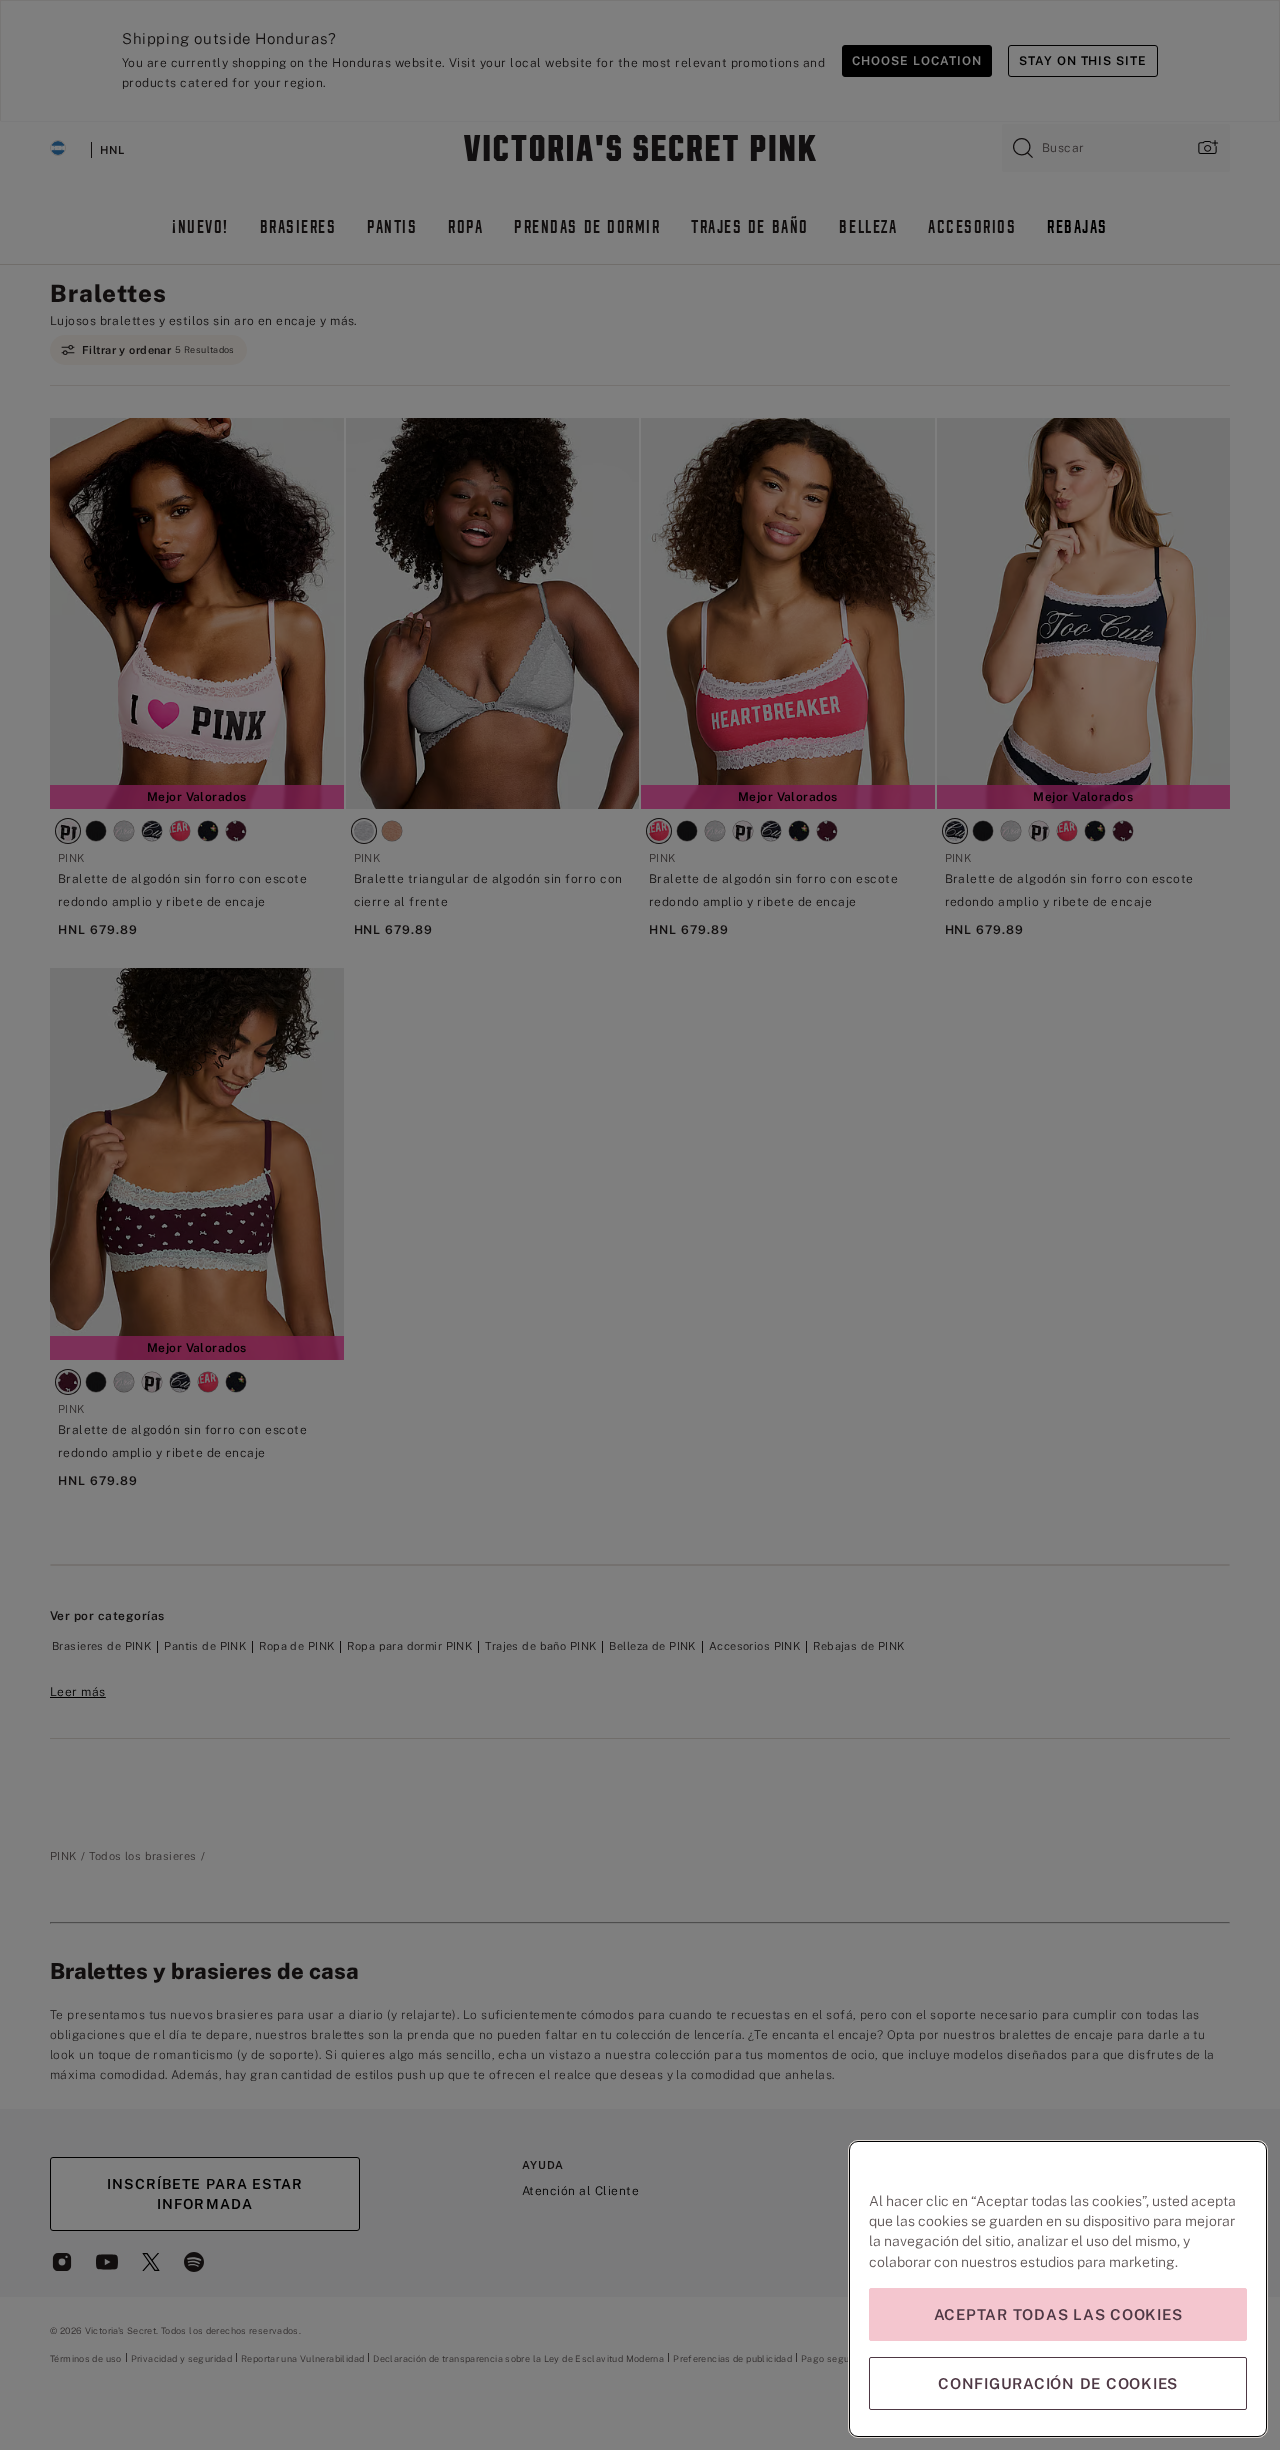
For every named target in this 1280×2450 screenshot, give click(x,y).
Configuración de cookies (1058, 2383)
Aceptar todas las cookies (1058, 2314)
